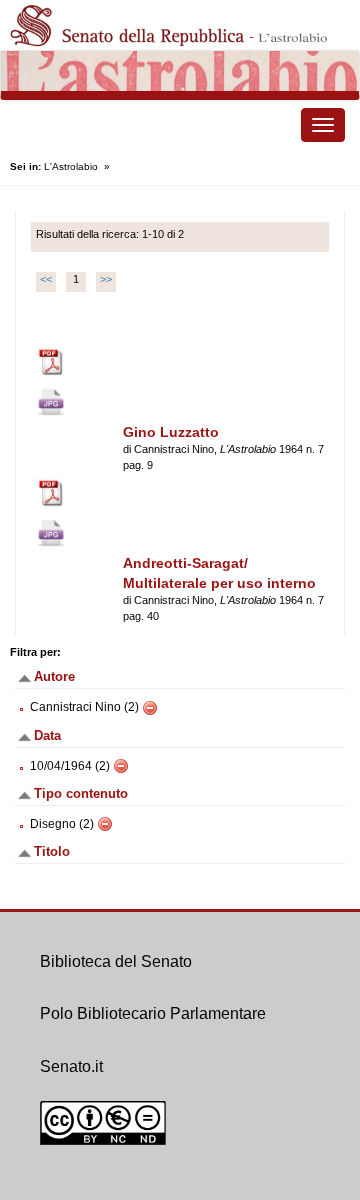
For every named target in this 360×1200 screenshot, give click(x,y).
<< (46, 279)
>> (106, 279)
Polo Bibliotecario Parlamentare (153, 1013)
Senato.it (71, 1066)
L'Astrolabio (71, 166)
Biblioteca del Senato (116, 961)
